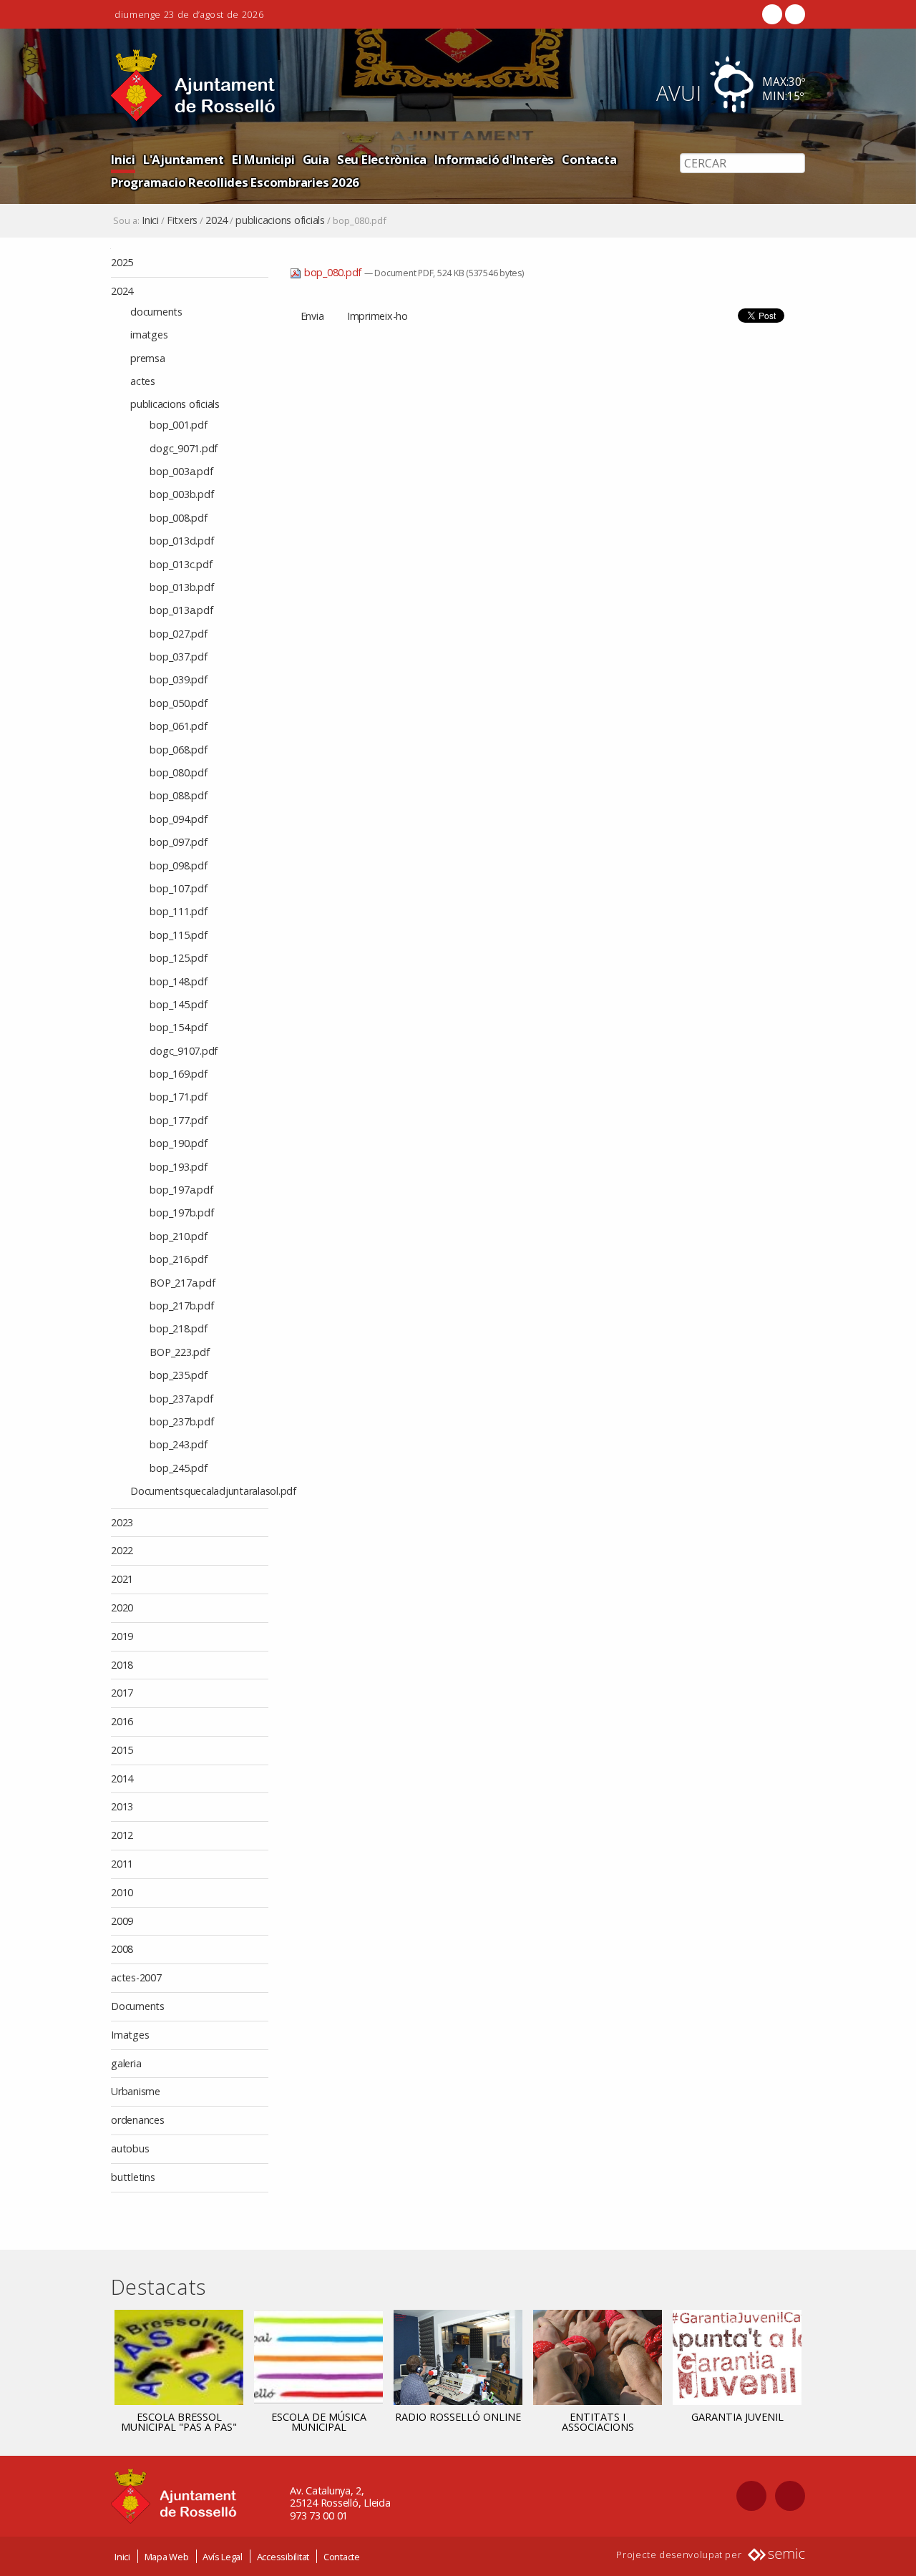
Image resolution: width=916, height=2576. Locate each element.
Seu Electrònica (382, 159)
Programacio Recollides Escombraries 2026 (235, 182)
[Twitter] (794, 14)
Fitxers (182, 220)
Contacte (342, 2557)
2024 (216, 220)
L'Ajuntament (184, 159)
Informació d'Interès (494, 159)
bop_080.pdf (333, 272)
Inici (123, 159)
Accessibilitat (283, 2557)
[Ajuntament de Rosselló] (193, 86)
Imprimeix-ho (377, 316)
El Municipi (263, 159)
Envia (312, 316)
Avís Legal (223, 2557)
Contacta (589, 159)
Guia (316, 159)
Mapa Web (167, 2557)
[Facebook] (772, 14)
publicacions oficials (280, 220)
